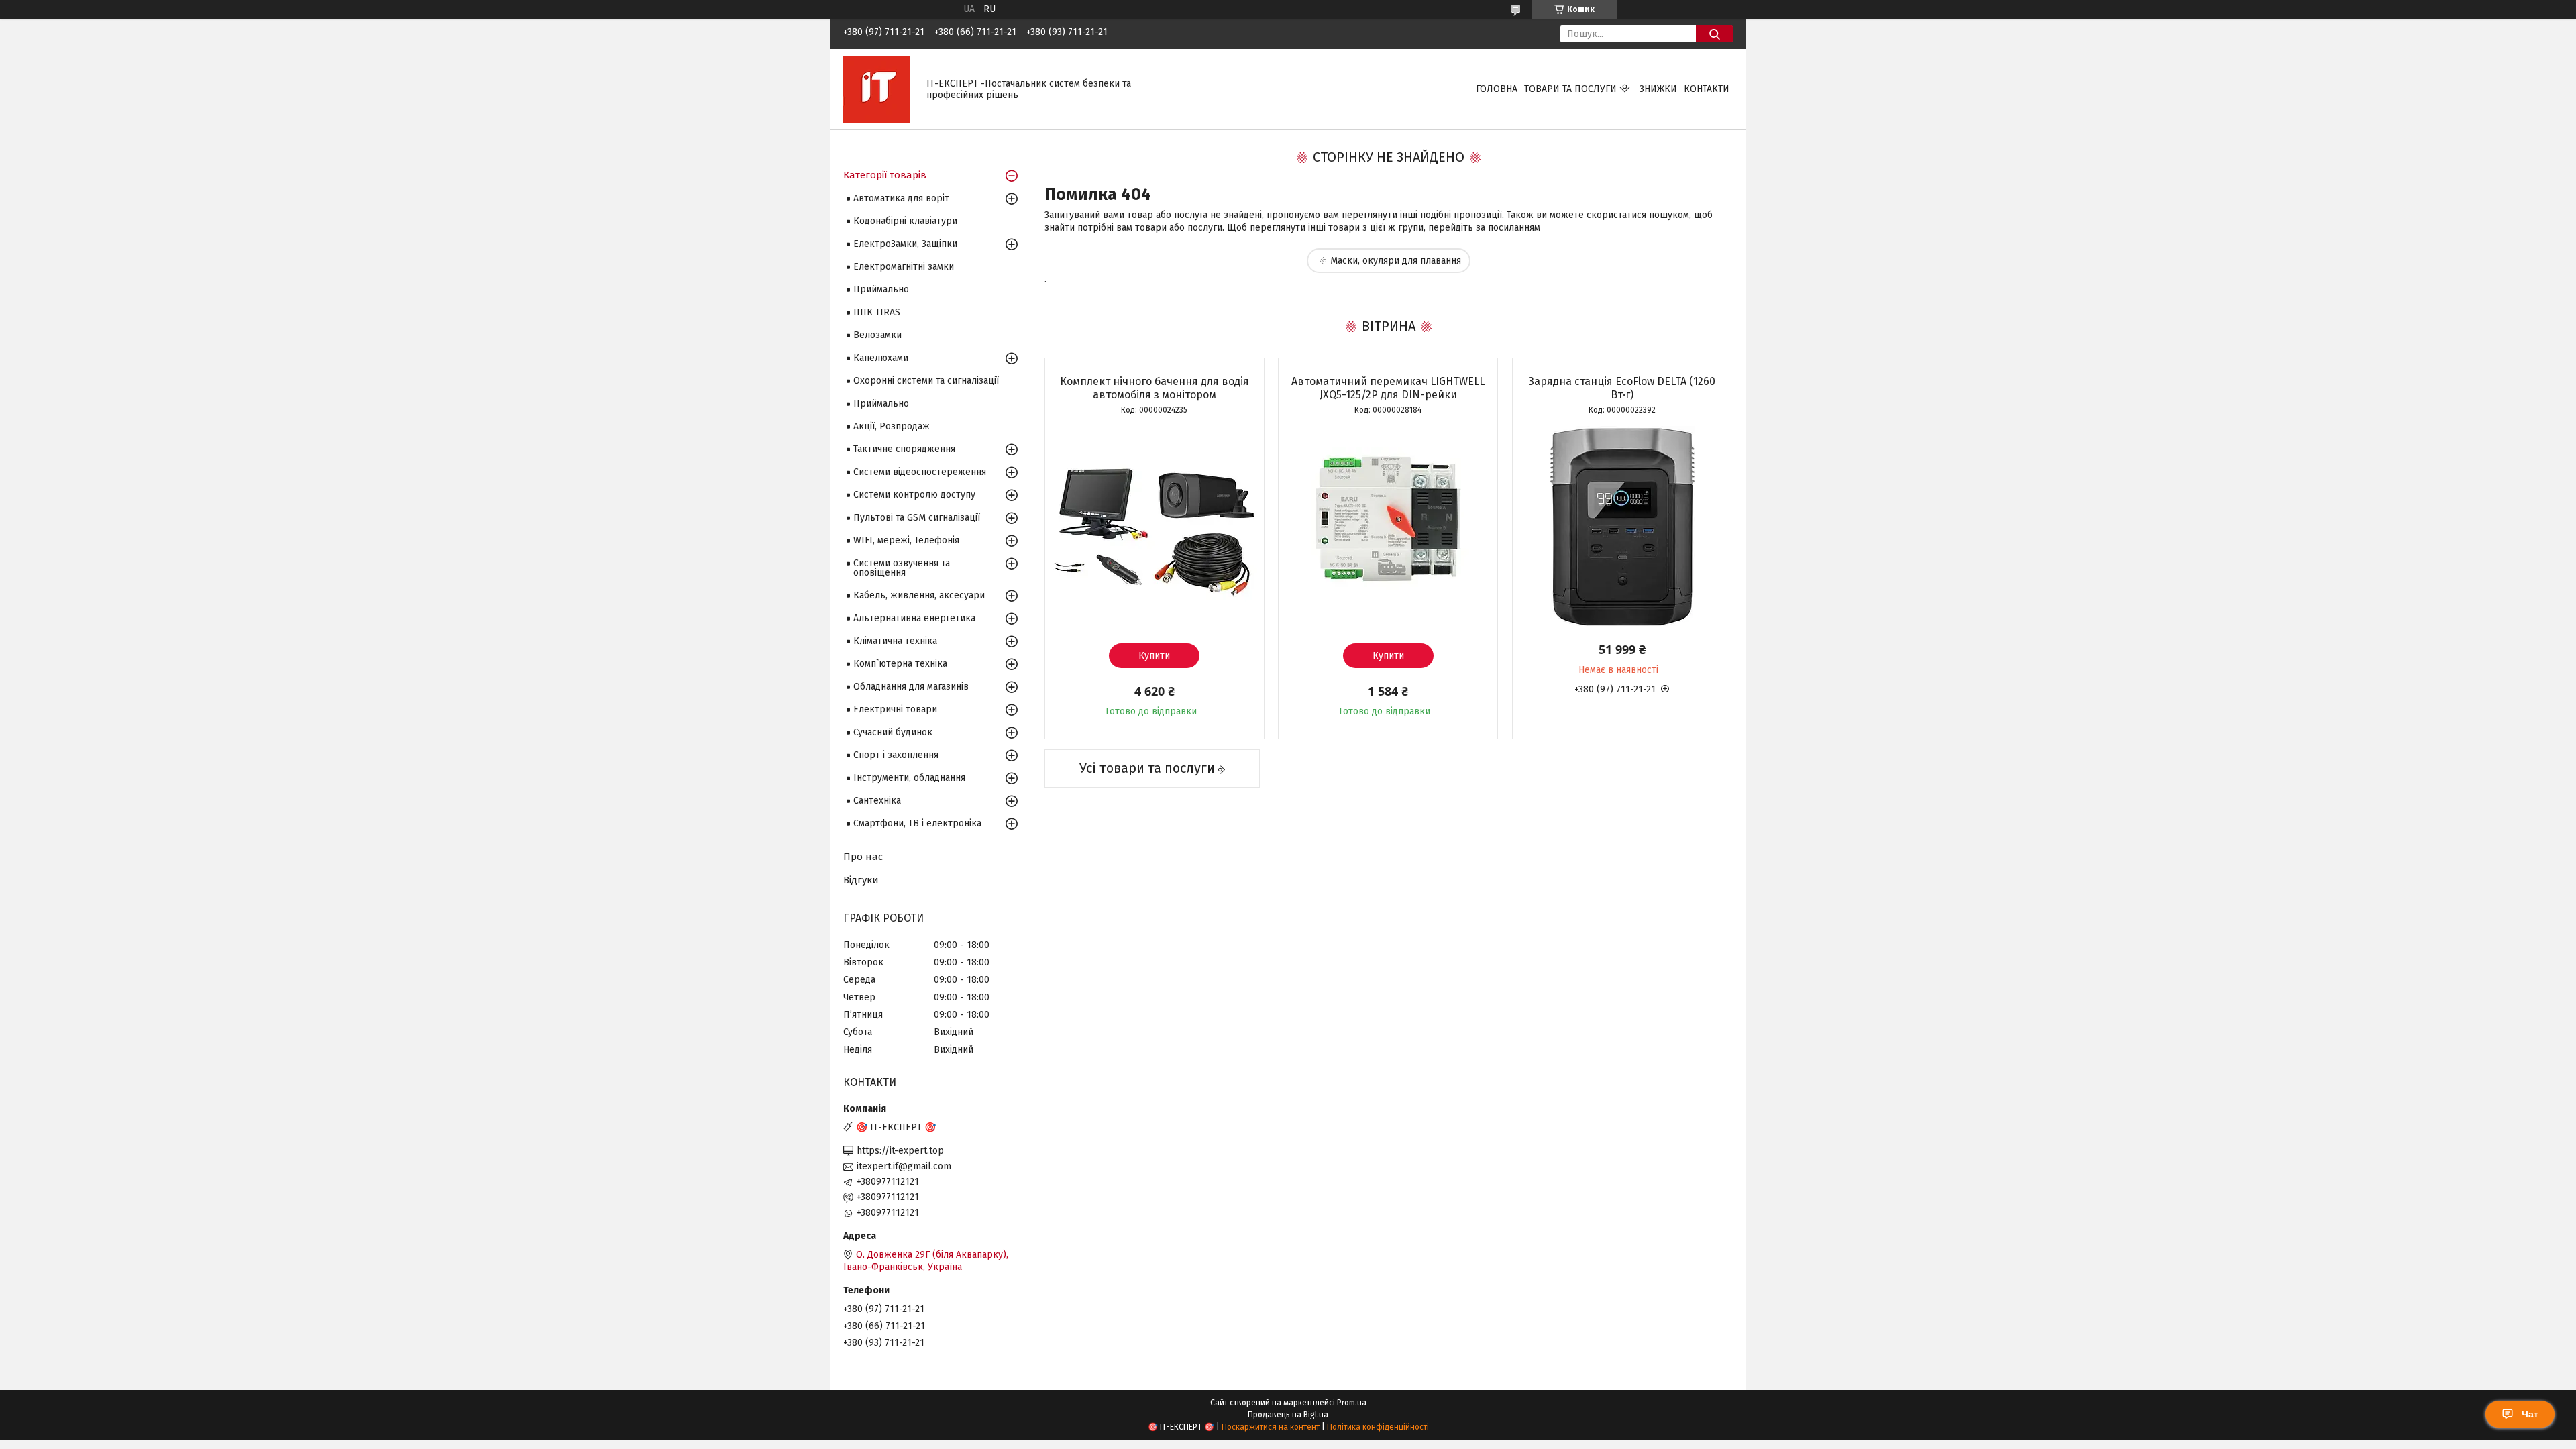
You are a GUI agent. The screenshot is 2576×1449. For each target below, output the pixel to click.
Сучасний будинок (893, 732)
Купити (1154, 656)
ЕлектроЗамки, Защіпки (905, 244)
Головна (1497, 89)
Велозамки (877, 335)
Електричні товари (895, 709)
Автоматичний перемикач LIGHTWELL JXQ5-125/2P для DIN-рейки (1388, 388)
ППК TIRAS (877, 312)
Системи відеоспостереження (920, 472)
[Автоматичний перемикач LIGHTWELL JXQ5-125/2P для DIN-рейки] (1388, 526)
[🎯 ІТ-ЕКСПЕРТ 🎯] (877, 89)
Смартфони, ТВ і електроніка (917, 823)
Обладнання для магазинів (911, 687)
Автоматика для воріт (901, 198)
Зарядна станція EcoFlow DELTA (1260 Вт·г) (1622, 388)
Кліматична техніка (895, 641)
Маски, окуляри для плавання (1396, 261)
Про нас (863, 857)
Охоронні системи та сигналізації (926, 381)
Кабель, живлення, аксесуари (919, 595)
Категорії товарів (885, 175)
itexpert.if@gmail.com (904, 1166)
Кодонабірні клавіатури (905, 221)
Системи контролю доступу (914, 495)
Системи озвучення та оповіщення (902, 568)
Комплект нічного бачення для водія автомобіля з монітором (1155, 388)
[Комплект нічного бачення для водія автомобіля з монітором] (1155, 526)
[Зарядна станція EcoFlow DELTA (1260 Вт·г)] (1622, 526)
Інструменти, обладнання (909, 778)
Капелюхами (881, 358)
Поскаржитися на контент (1271, 1427)
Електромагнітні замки (904, 267)
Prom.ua (1352, 1403)
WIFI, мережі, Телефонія (906, 540)
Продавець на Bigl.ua (1288, 1415)
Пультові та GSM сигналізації (917, 518)
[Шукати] (1714, 34)
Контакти (1707, 89)
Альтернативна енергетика (914, 618)
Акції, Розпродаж (892, 426)
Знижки (1658, 89)
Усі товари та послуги (1147, 768)
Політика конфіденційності (1378, 1427)
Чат (2530, 1414)
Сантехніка (877, 801)
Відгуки (861, 880)
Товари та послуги (1570, 89)
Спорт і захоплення (896, 755)
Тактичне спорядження (904, 449)
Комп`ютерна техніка (900, 664)
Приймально (881, 289)
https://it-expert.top (900, 1151)
